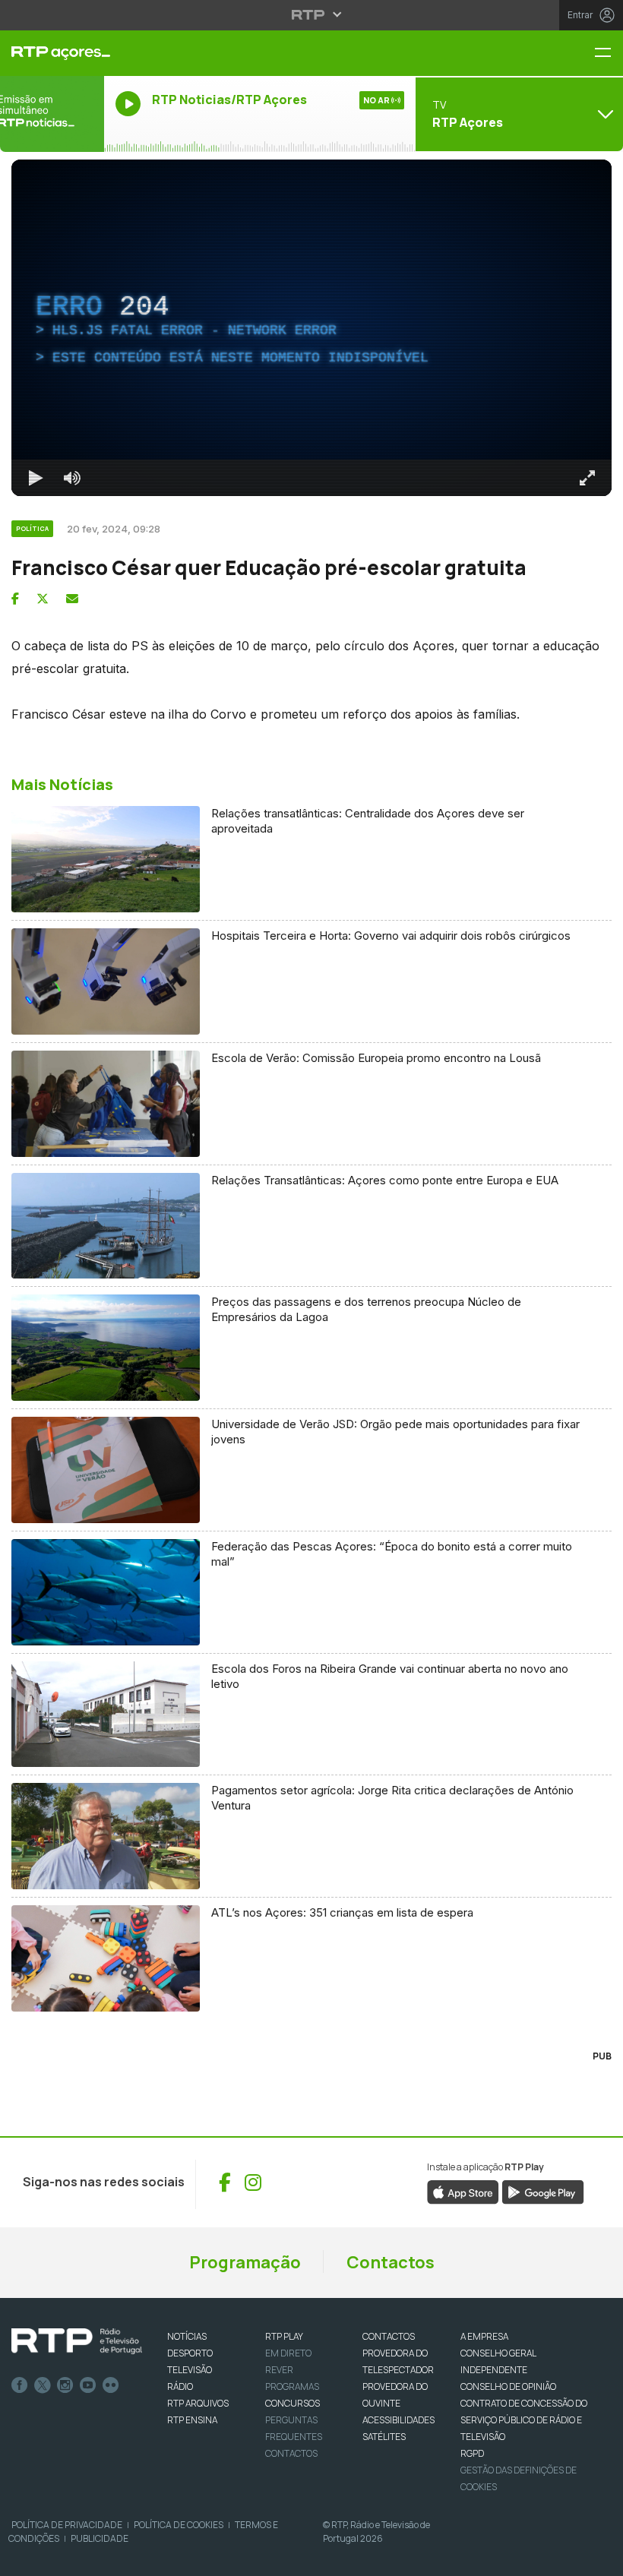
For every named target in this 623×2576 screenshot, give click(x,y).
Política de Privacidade (67, 2525)
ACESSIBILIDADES (398, 2420)
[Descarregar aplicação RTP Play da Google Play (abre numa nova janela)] (543, 2191)
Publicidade (100, 2538)
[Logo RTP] (77, 2341)
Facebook (20, 2385)
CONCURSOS (293, 2403)
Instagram (65, 2385)
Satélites (384, 2437)
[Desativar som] (72, 478)
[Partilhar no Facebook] (15, 599)
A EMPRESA (484, 2336)
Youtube (88, 2385)
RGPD (472, 2453)
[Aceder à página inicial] (52, 53)
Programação (245, 2262)
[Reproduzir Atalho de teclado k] (36, 478)
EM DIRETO (288, 2353)
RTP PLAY (284, 2336)
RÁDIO (180, 2386)
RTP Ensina (192, 2420)
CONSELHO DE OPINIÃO (508, 2386)
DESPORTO (190, 2353)
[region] (311, 328)
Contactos (391, 2262)
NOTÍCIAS (187, 2336)
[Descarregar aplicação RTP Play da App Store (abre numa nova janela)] (463, 2191)
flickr (111, 2385)
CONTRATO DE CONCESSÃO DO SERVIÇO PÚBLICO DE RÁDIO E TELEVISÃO (524, 2420)
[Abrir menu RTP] (312, 14)
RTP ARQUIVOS (198, 2403)
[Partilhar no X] (43, 599)
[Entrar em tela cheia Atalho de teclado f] (587, 478)
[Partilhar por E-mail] (72, 599)
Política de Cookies (179, 2525)
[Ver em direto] (52, 114)
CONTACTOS (389, 2336)
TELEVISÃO (190, 2370)
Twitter (43, 2385)
